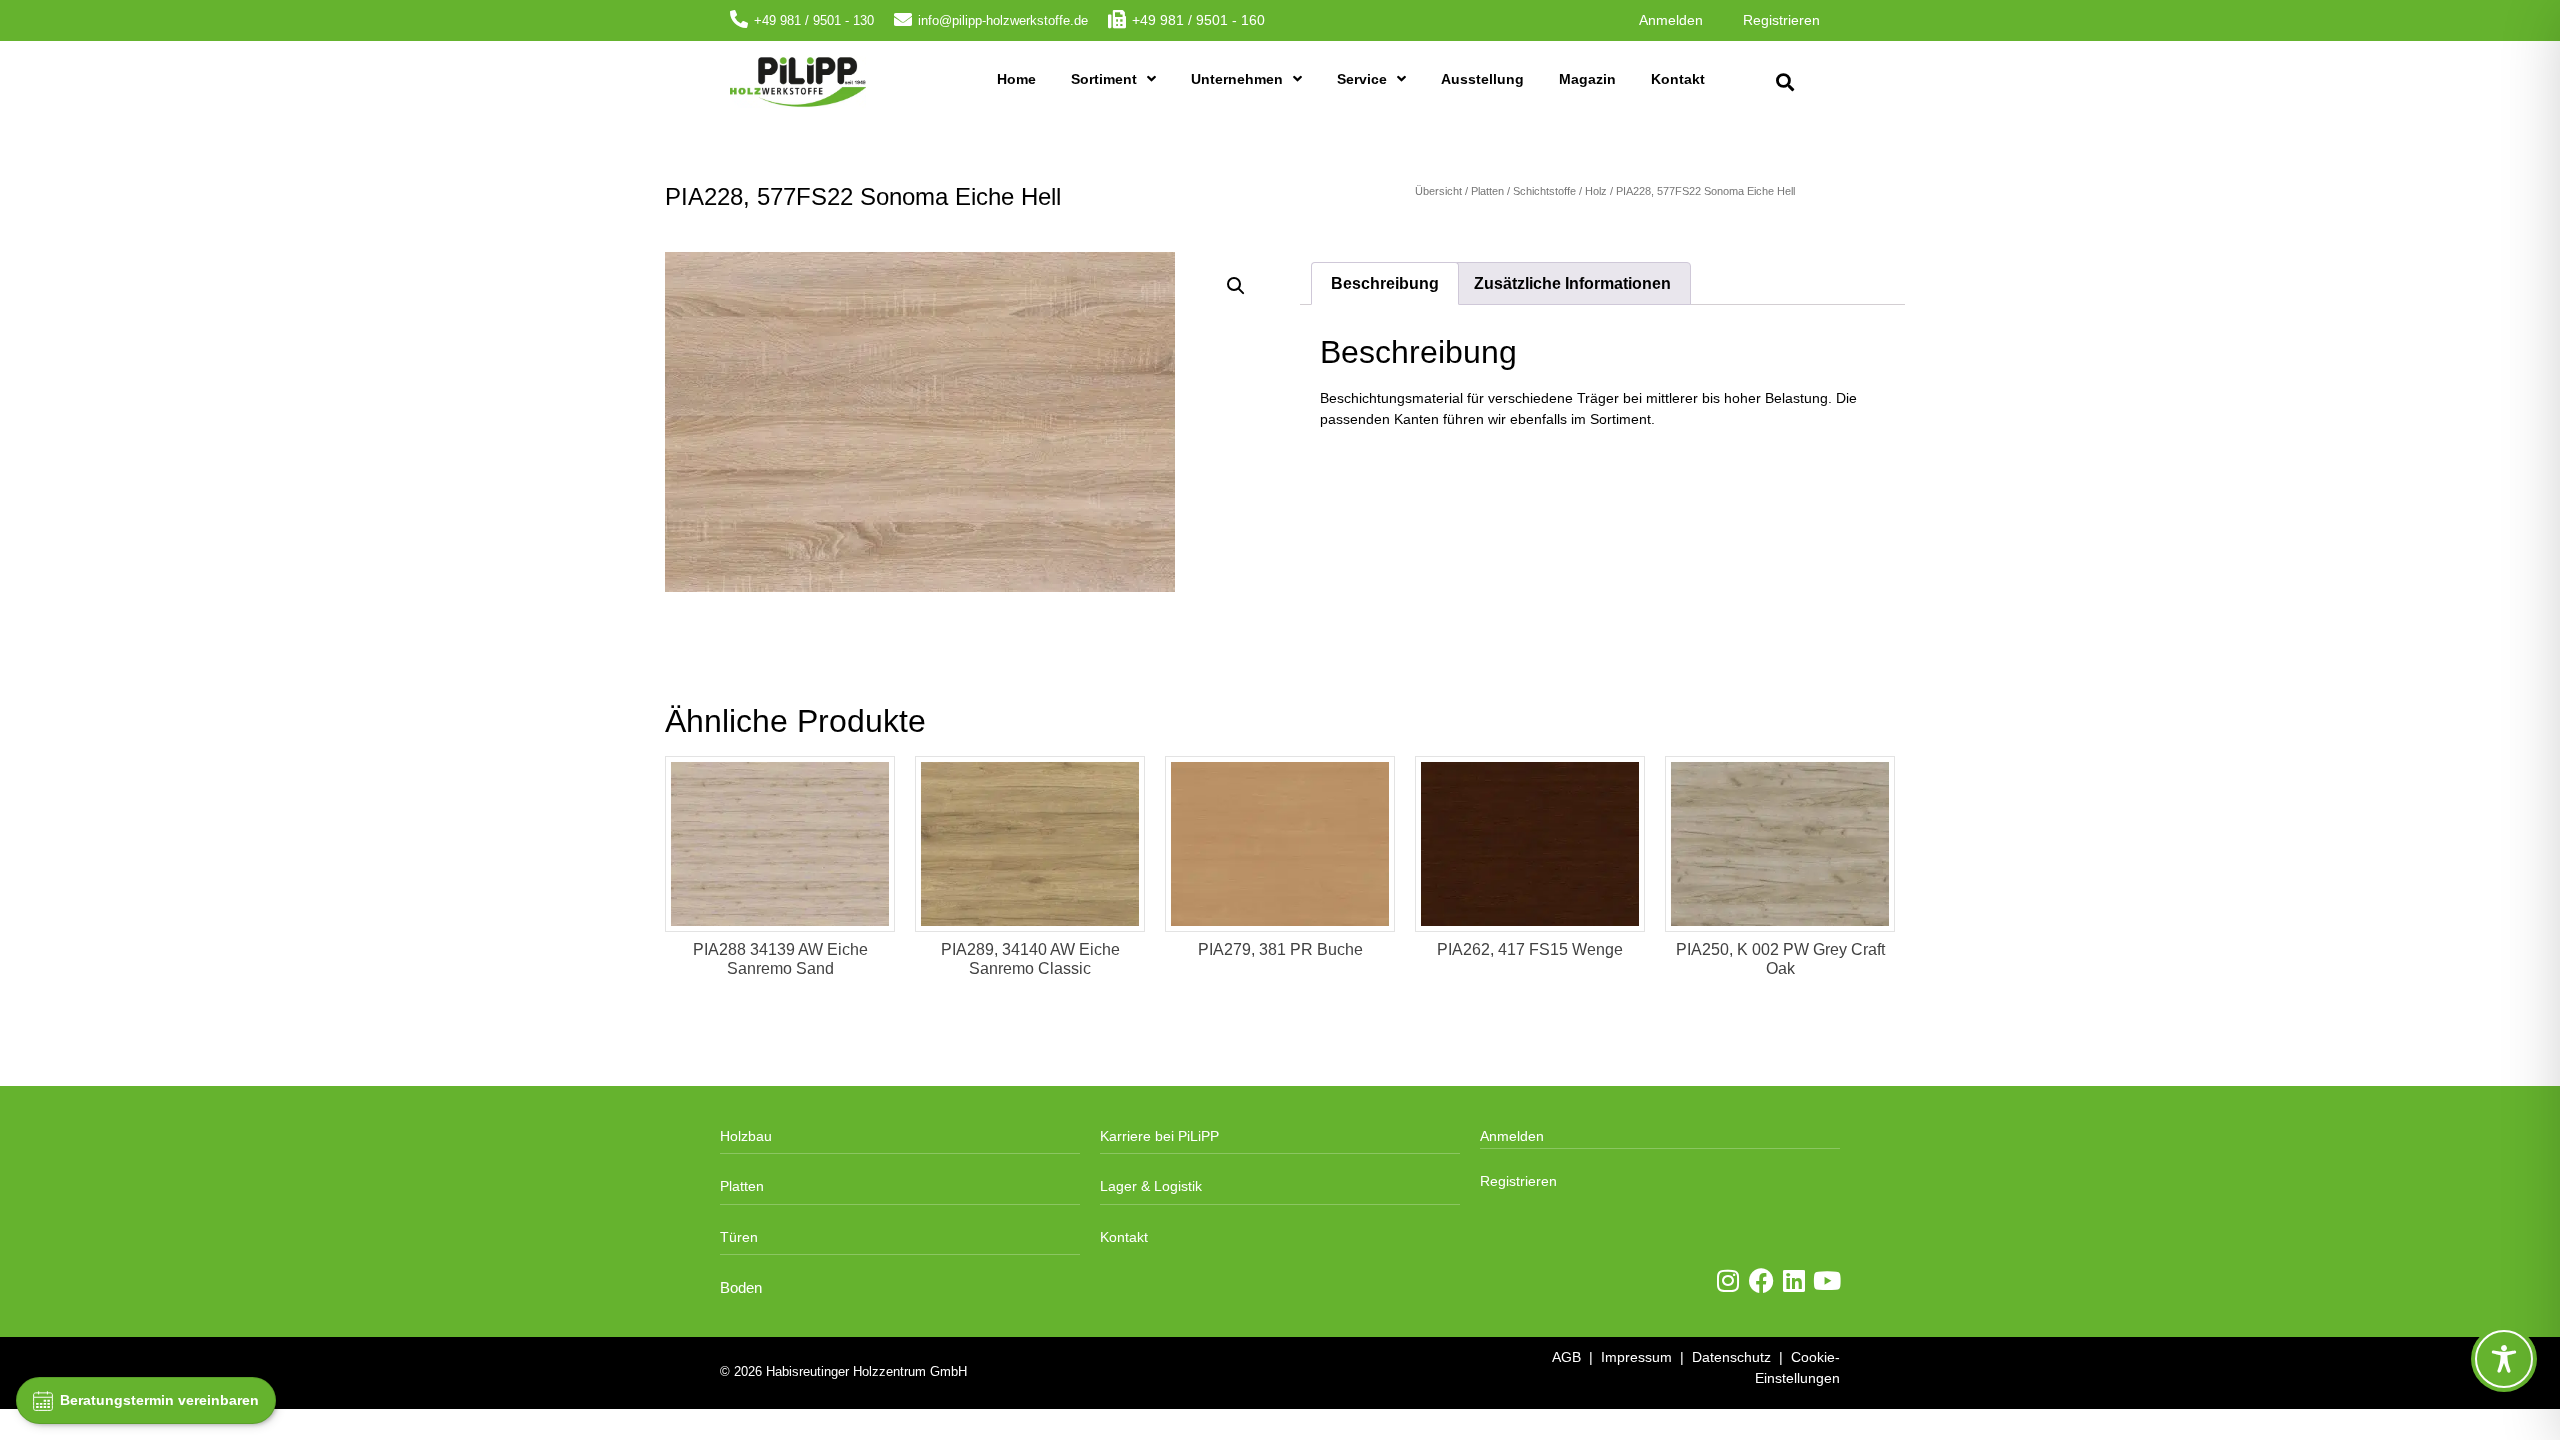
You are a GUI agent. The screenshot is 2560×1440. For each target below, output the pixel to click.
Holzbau (746, 1136)
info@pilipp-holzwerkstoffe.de (1003, 20)
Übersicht (1438, 191)
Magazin (1587, 79)
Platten (1487, 191)
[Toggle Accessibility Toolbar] (2504, 1359)
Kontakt (1678, 79)
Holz (1596, 191)
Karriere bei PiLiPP (1159, 1136)
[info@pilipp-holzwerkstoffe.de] (903, 19)
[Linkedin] (1794, 1280)
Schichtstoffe (1544, 191)
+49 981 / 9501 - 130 (814, 20)
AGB (1566, 1357)
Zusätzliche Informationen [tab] (1572, 283)
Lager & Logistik (1151, 1186)
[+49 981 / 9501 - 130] (739, 19)
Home (1016, 79)
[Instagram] (1728, 1280)
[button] (1784, 82)
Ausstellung (1482, 79)
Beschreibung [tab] (1385, 283)
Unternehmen (1237, 79)
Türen (739, 1237)
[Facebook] (1761, 1280)
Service (1362, 79)
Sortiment (1104, 79)
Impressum (1636, 1357)
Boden (741, 1288)
